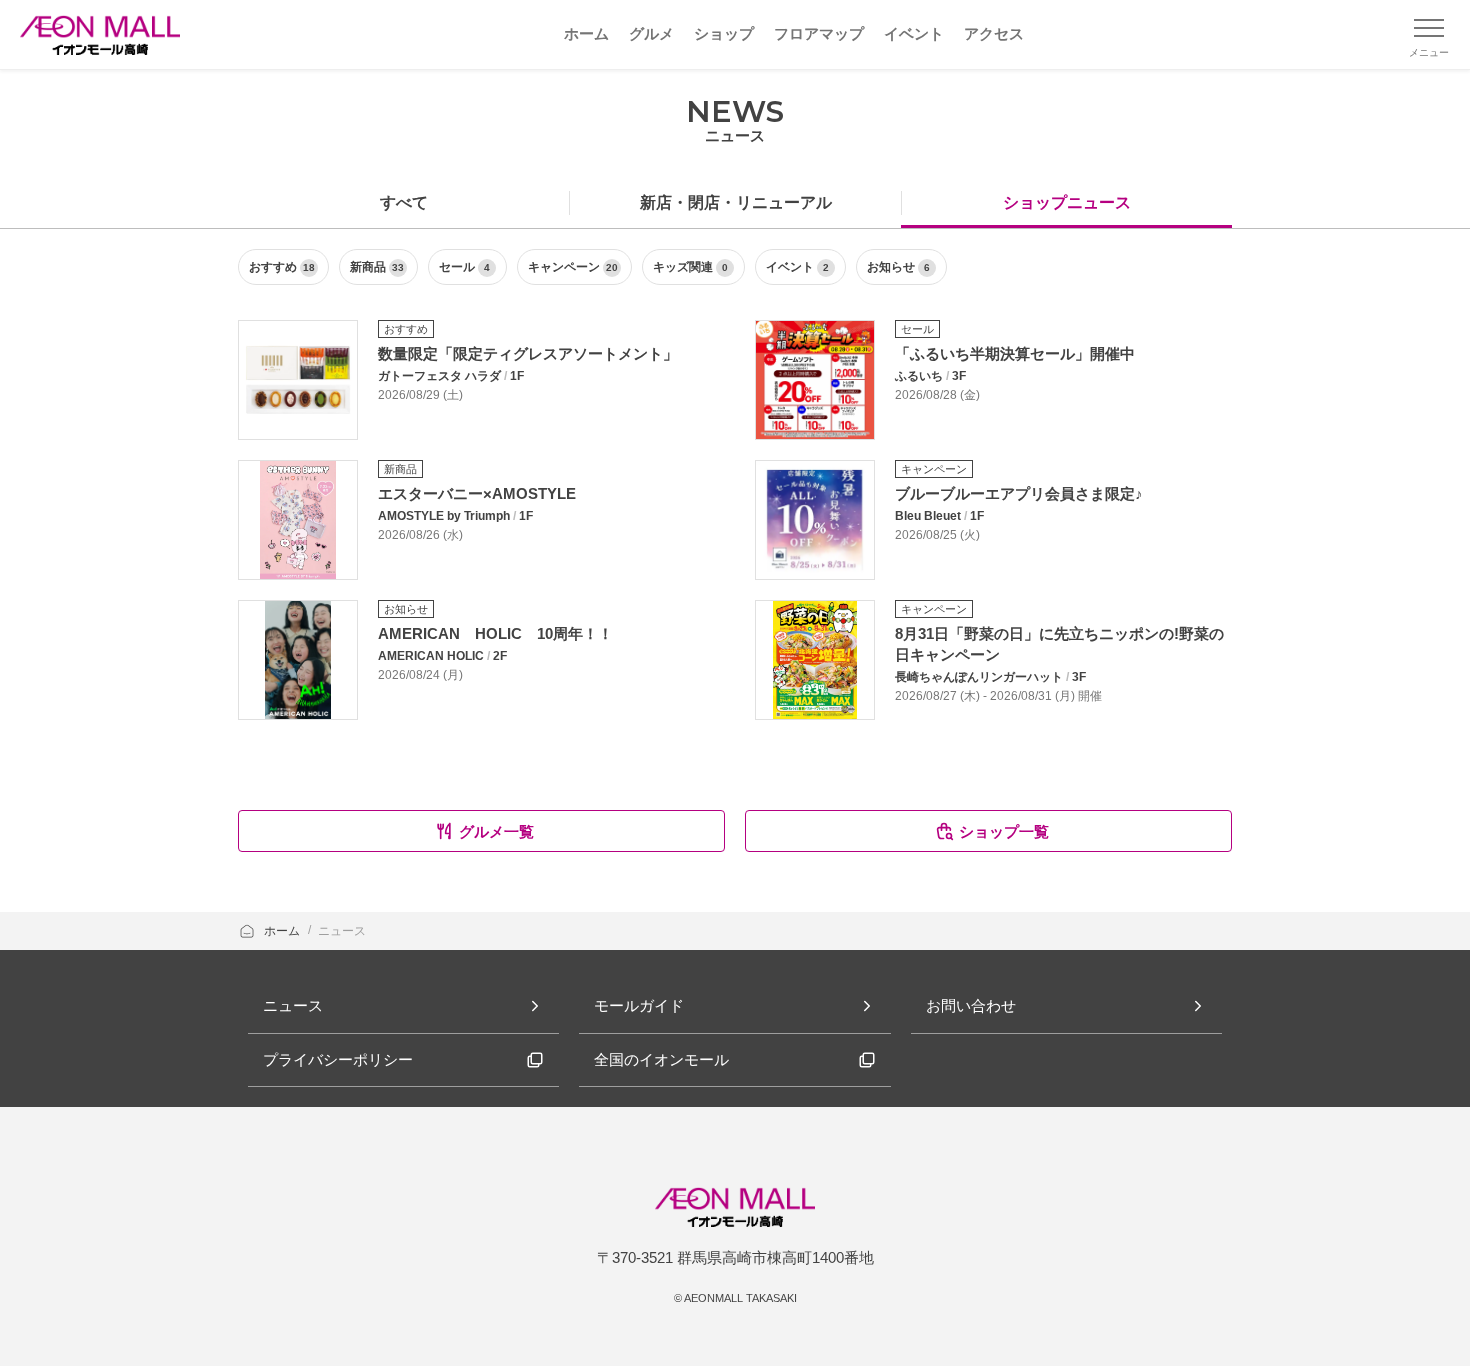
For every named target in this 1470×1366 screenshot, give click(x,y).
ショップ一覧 (1004, 831)
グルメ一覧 (496, 831)
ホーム (283, 931)
